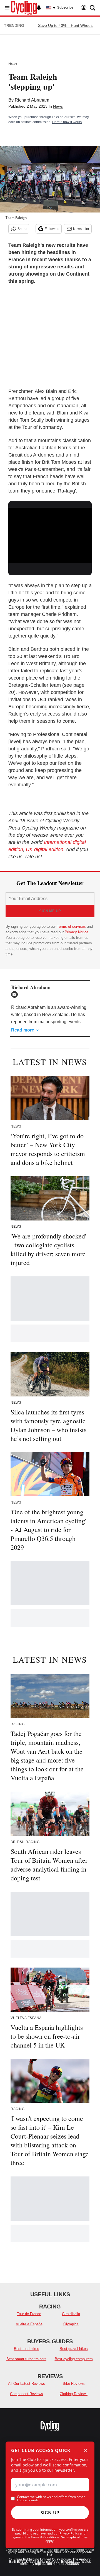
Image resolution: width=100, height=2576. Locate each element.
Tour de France (29, 2314)
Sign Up (50, 2513)
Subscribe (65, 7)
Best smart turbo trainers (26, 2359)
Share (22, 229)
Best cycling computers (74, 2359)
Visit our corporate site (69, 2553)
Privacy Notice (77, 932)
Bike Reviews (74, 2384)
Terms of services (72, 927)
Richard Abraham (32, 100)
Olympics (71, 2324)
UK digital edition (45, 849)
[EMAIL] (16, 994)
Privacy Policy (69, 2533)
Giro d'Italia (71, 2314)
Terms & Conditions (45, 2537)
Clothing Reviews (74, 2394)
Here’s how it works (67, 122)
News (13, 64)
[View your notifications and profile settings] (39, 8)
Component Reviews (27, 2394)
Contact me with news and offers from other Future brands (51, 2499)
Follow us (52, 229)
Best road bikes (27, 2349)
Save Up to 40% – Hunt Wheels (66, 25)
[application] (50, 531)
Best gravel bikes (74, 2349)
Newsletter (81, 229)
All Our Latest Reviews (27, 2384)
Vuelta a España (29, 2324)
